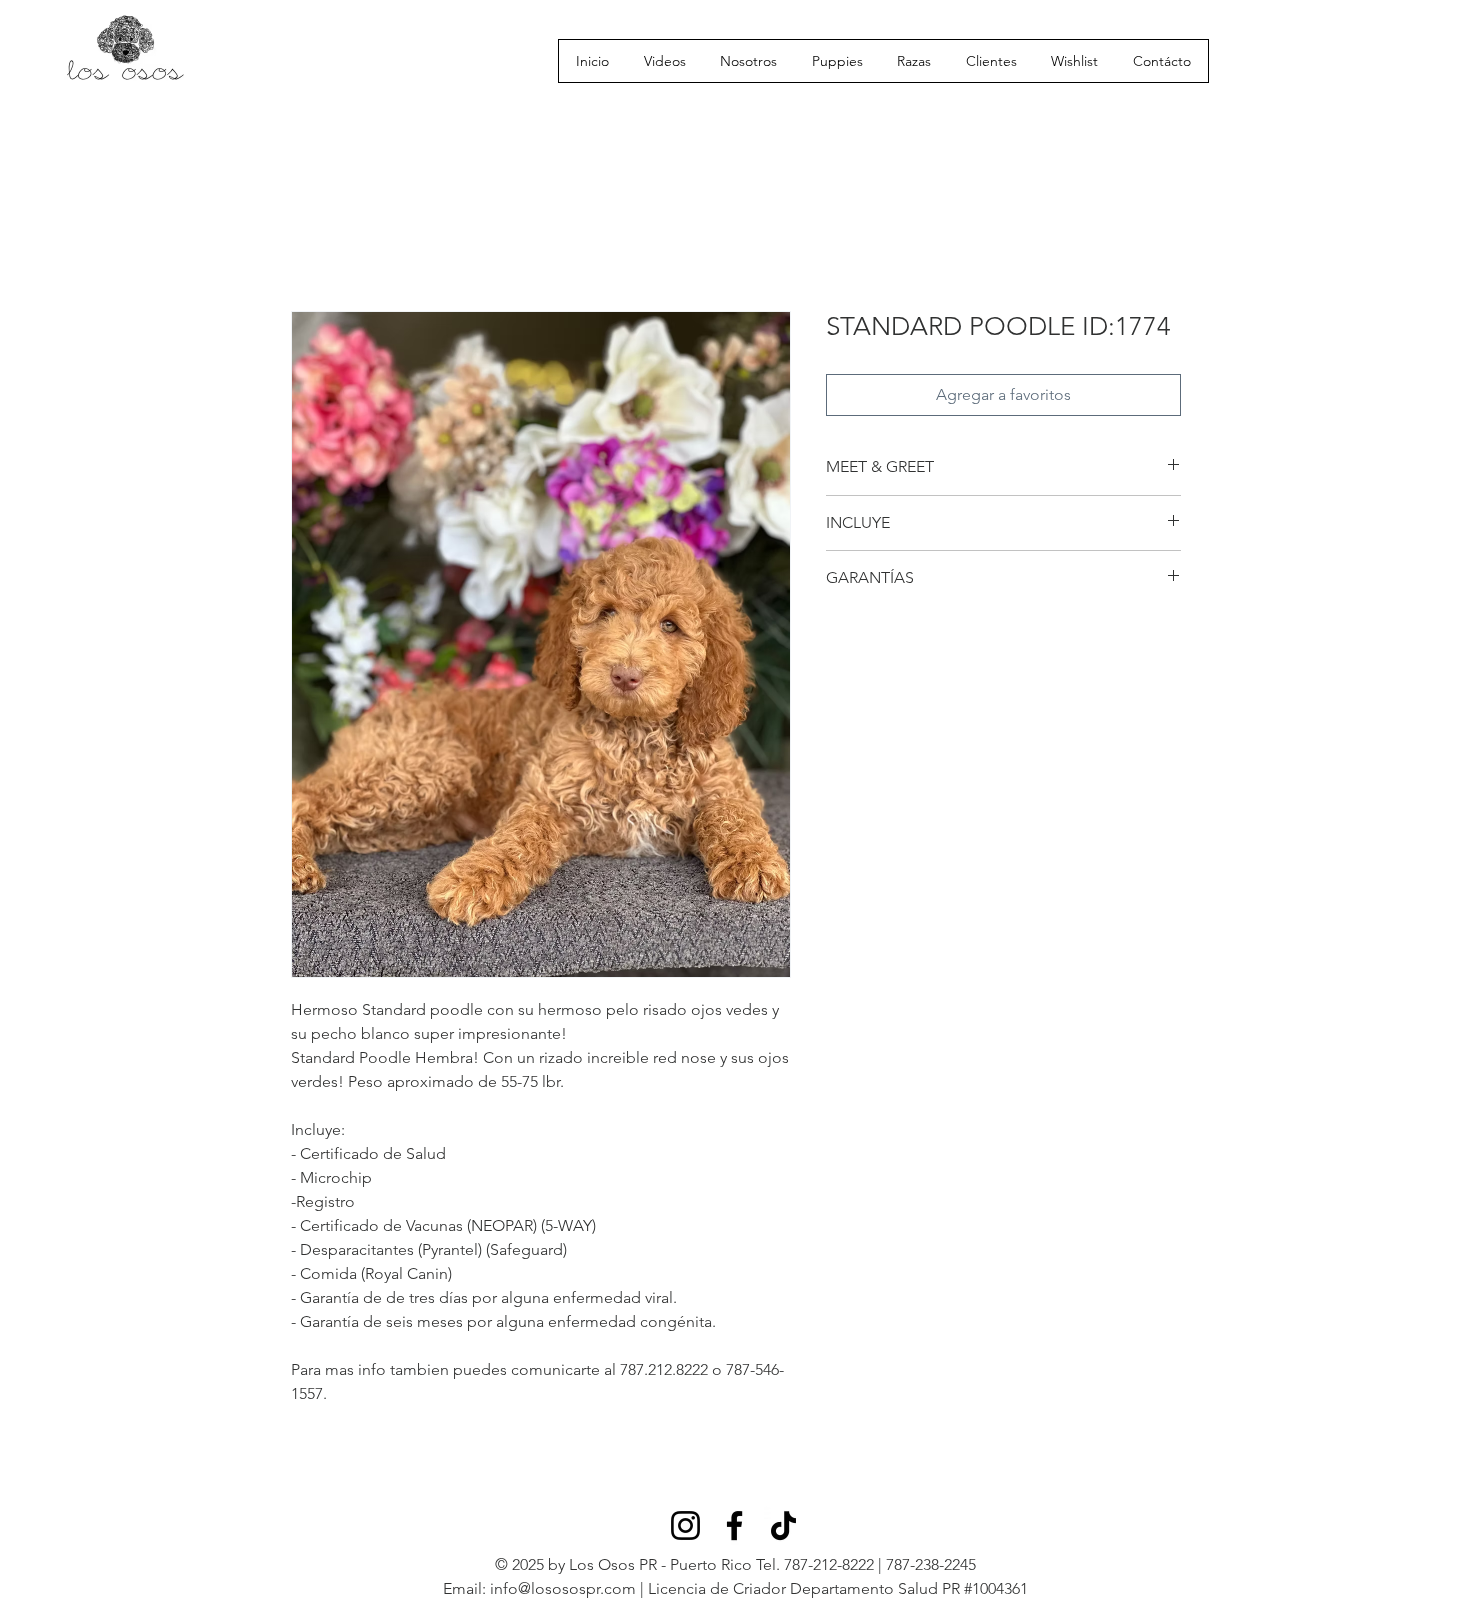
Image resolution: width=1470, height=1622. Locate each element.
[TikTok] (783, 1525)
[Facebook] (734, 1525)
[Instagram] (685, 1525)
